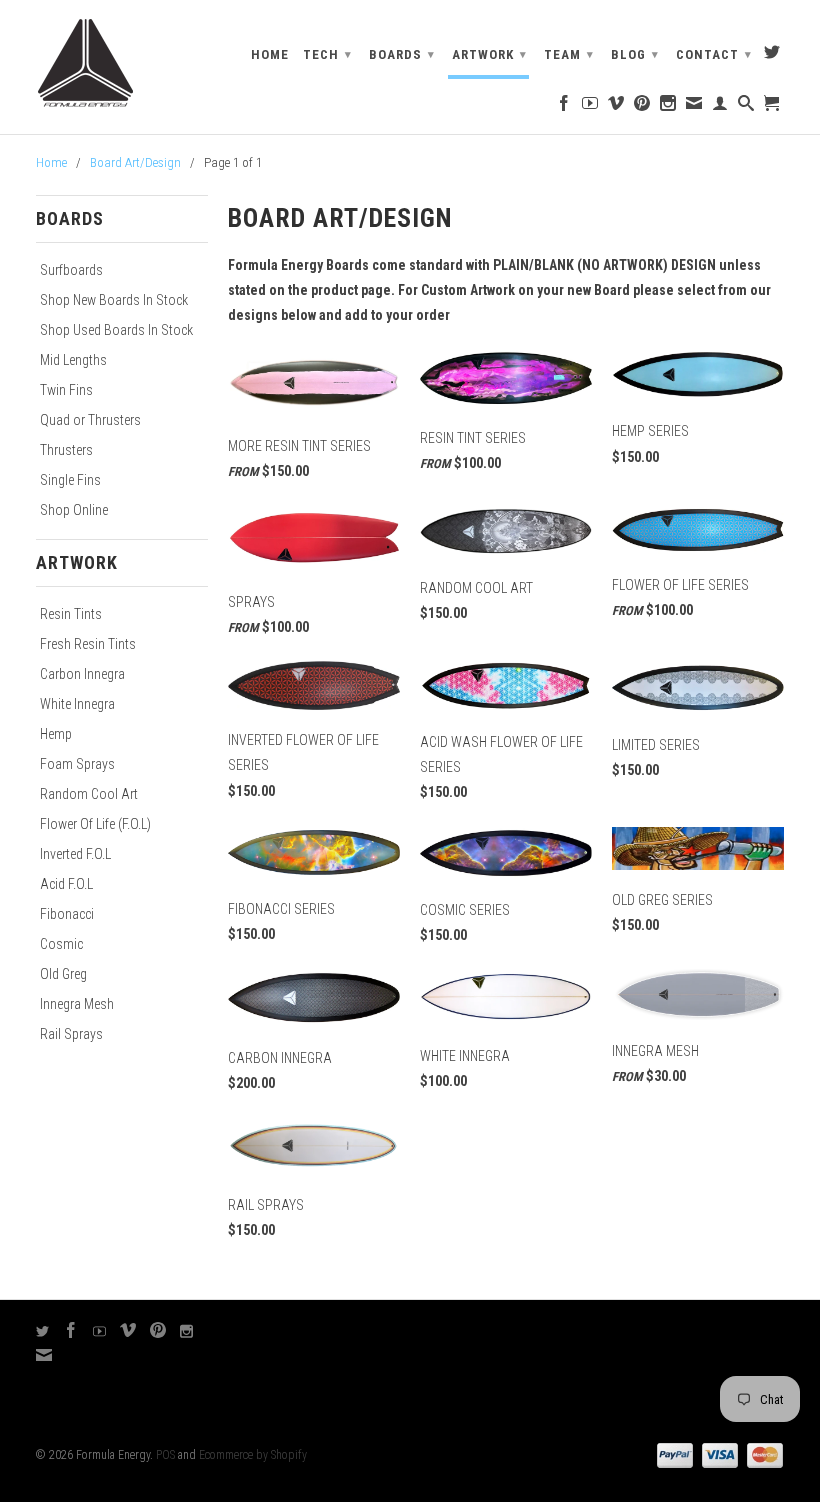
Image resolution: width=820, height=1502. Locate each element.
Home (270, 54)
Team (569, 54)
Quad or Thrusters (90, 420)
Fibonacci (67, 914)
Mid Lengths (73, 360)
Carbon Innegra (82, 674)
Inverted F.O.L (75, 854)
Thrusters (66, 450)
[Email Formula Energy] (694, 107)
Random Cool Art (89, 794)
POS (165, 1455)
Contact (714, 54)
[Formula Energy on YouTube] (590, 107)
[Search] (746, 107)
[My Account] (720, 107)
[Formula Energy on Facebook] (564, 107)
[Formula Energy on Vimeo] (616, 107)
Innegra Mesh (77, 1004)
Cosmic (61, 944)
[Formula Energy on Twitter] (772, 56)
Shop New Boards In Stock (114, 300)
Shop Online (74, 510)
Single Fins (70, 480)
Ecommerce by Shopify (253, 1455)
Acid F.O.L (66, 884)
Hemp (56, 734)
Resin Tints (71, 614)
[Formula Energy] (122, 64)
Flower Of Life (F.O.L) (95, 824)
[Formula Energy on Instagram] (668, 107)
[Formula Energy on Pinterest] (642, 107)
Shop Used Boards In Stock (116, 330)
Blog (635, 54)
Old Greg (63, 974)
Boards (402, 54)
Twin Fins (66, 390)
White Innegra (77, 704)
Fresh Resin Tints (88, 644)
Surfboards (71, 270)
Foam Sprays (77, 764)
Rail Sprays (71, 1034)
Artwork (489, 54)
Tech (327, 54)
